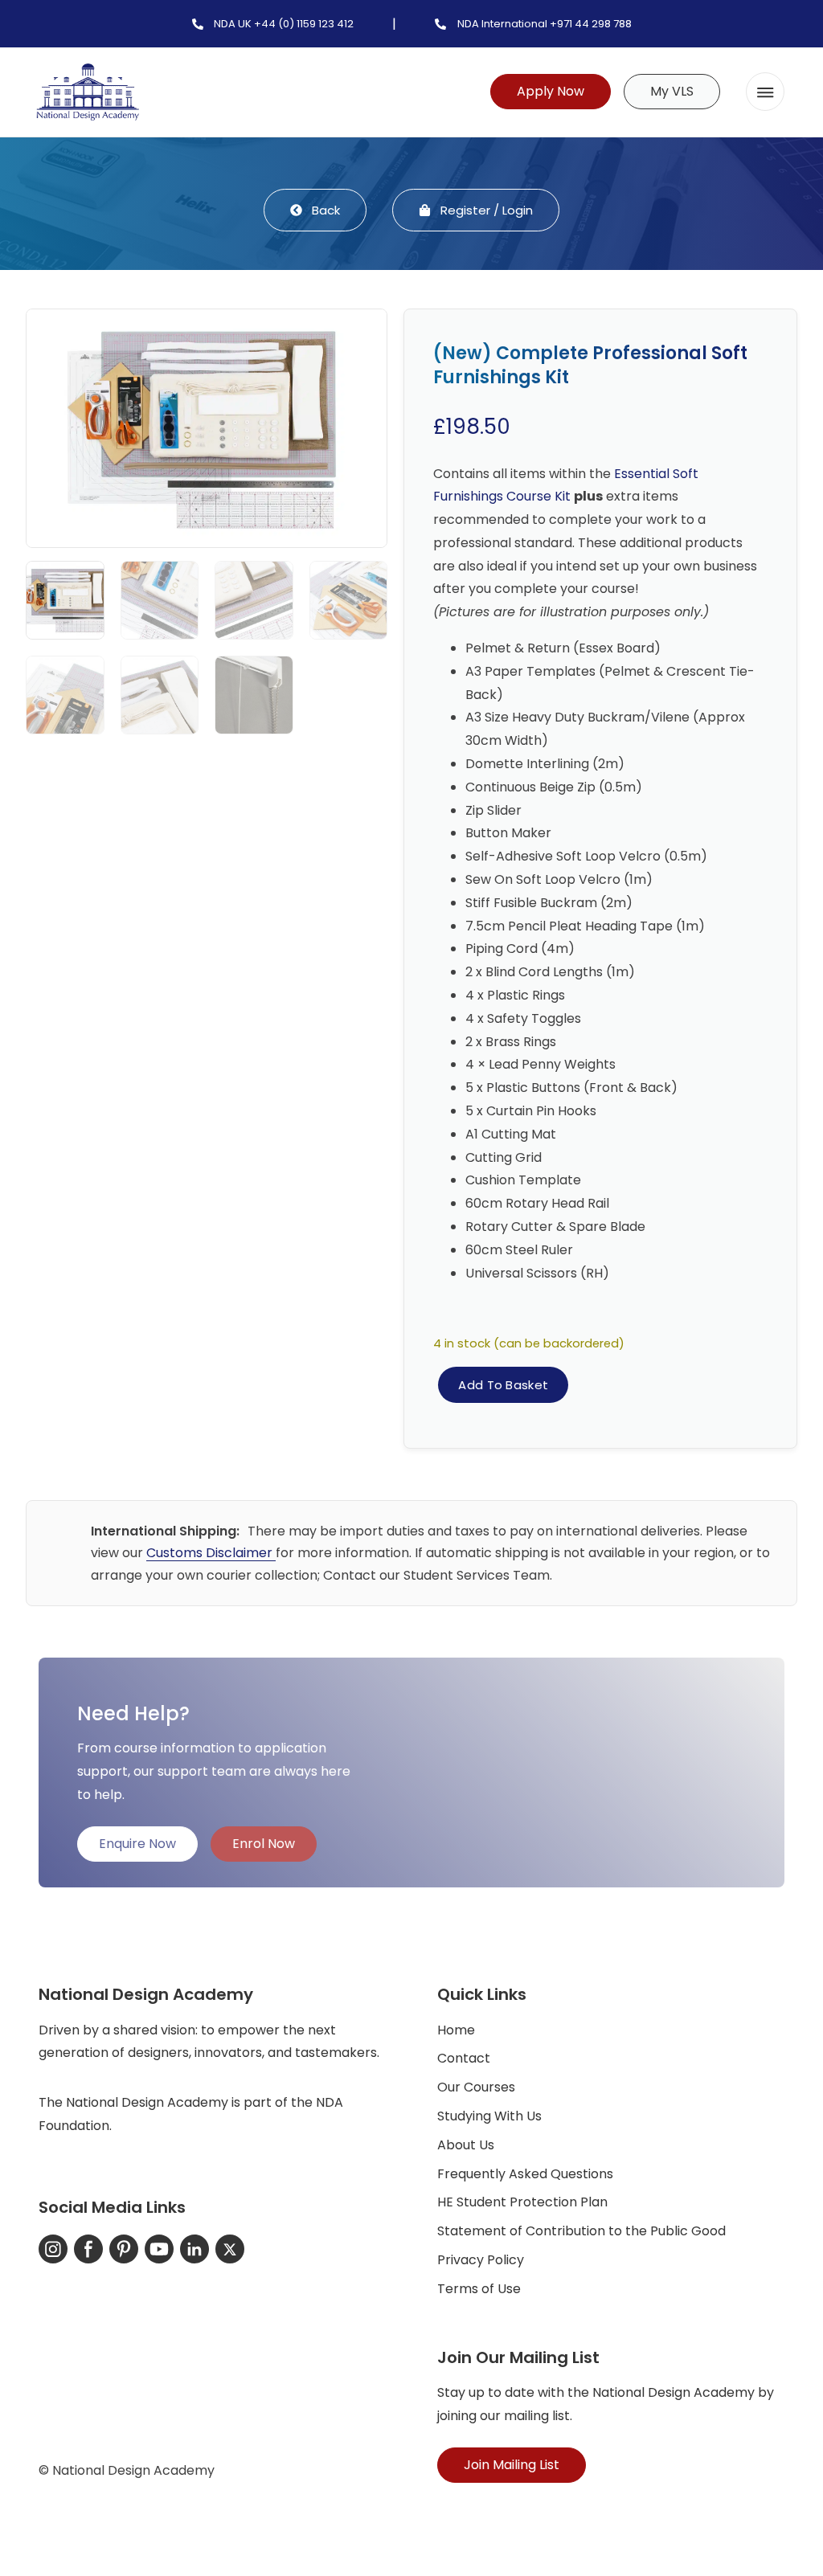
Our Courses (476, 2087)
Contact (464, 2058)
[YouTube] (159, 2249)
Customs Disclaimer (211, 1553)
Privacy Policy (481, 2260)
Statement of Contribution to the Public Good (581, 2231)
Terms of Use (479, 2289)
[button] (765, 92)
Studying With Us (489, 2116)
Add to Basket (503, 1385)
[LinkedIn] (194, 2249)
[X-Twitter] (230, 2249)
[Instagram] (53, 2249)
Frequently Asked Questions (525, 2174)
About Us (466, 2145)
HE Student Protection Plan (522, 2202)
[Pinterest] (124, 2249)
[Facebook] (88, 2249)
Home (456, 2030)
